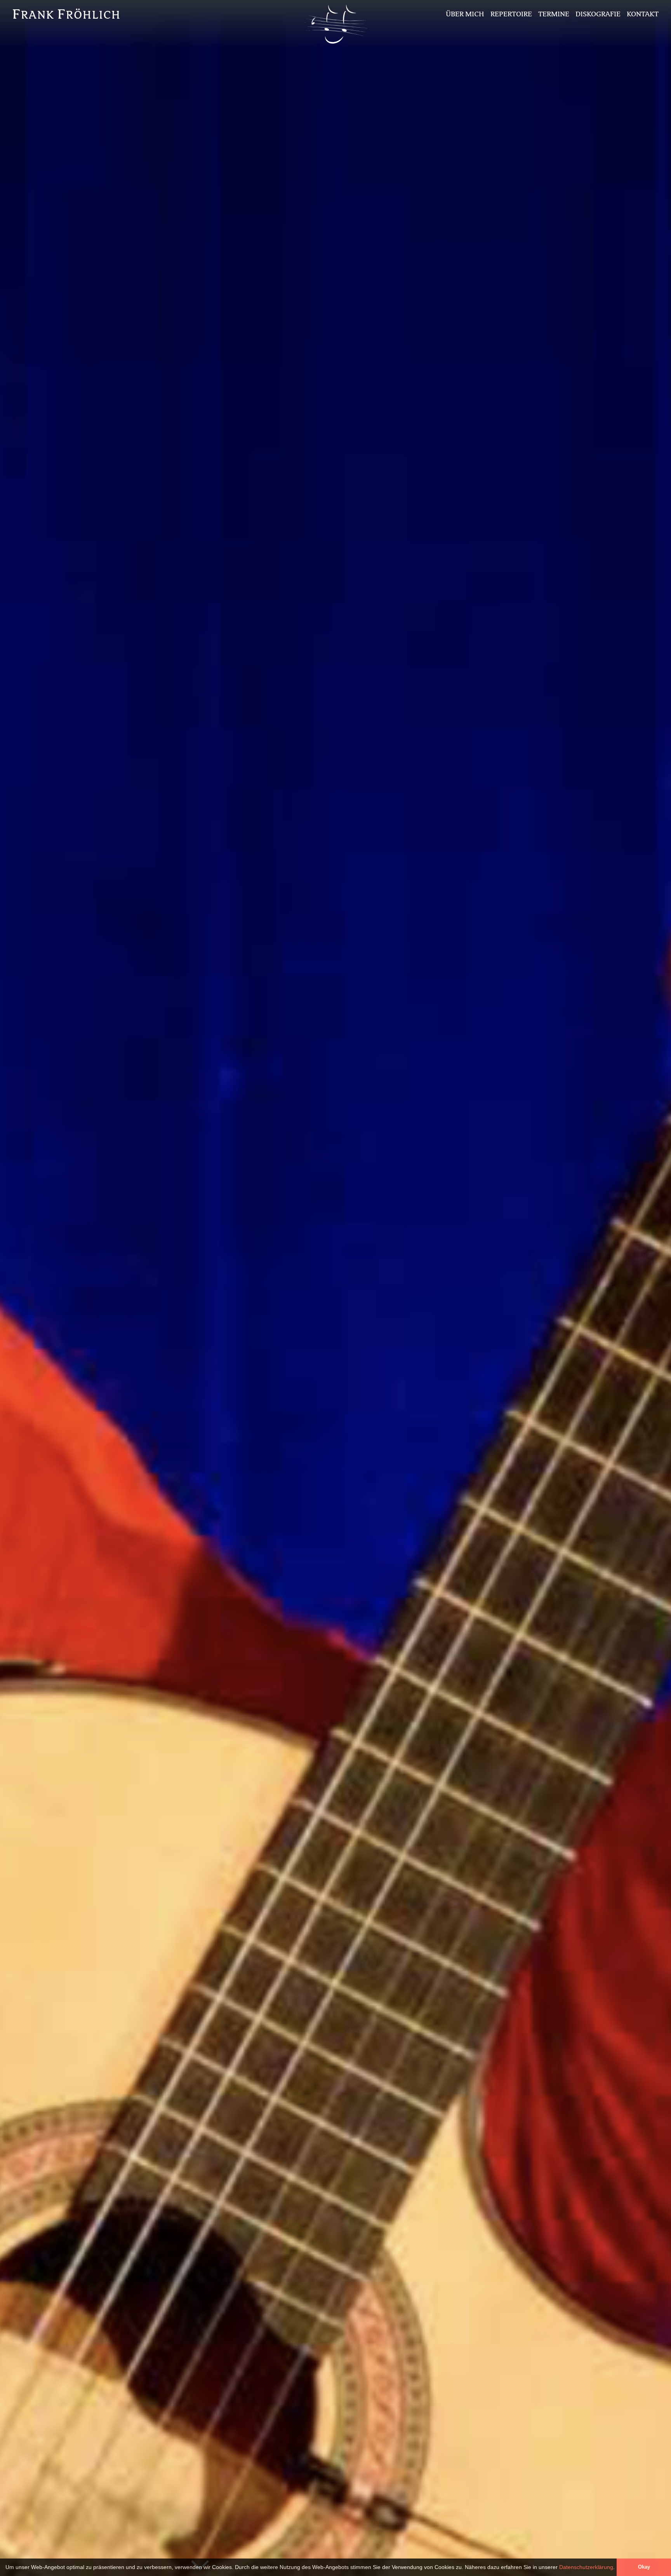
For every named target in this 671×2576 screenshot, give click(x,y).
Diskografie (598, 14)
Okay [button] (644, 2567)
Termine (554, 14)
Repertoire (511, 14)
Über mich (465, 14)
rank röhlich (67, 14)
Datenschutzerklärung (586, 2567)
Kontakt (643, 14)
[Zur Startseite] (335, 45)
